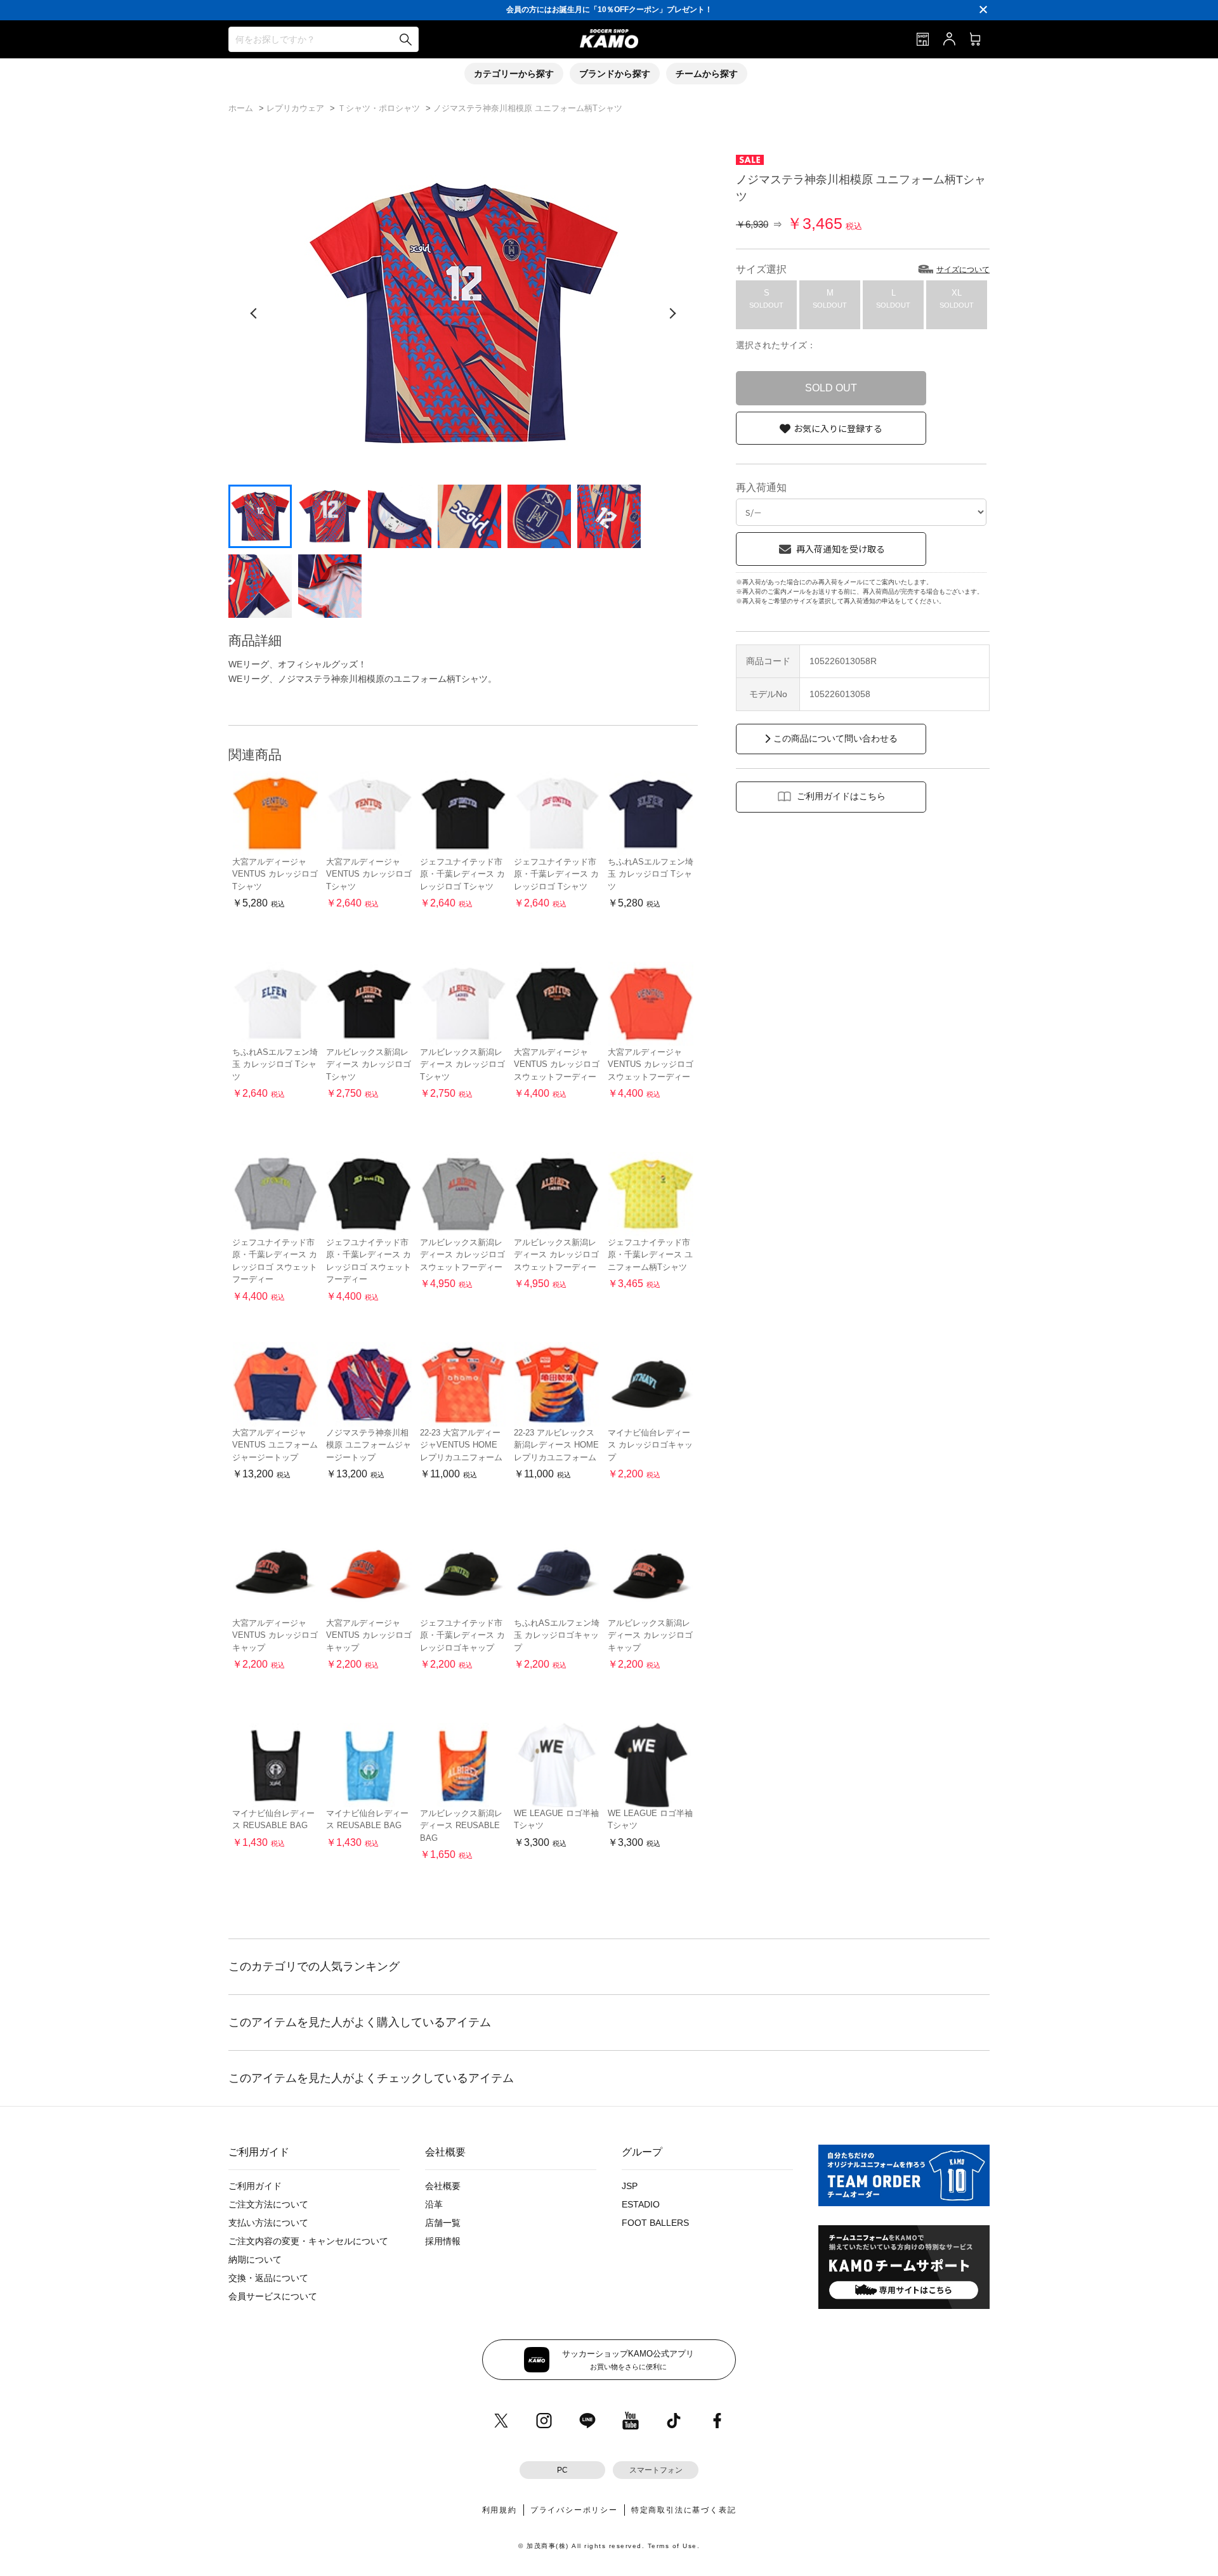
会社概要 (443, 2186)
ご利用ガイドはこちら (841, 796)
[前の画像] (254, 313)
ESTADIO (641, 2204)
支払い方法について (268, 2223)
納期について (255, 2259)
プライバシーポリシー (574, 2510)
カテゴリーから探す (514, 74)
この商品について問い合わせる (835, 738)
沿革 (434, 2204)
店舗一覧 (443, 2223)
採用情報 (443, 2241)
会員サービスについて (273, 2296)
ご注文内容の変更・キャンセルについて (308, 2241)
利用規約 (500, 2510)
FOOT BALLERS (655, 2223)
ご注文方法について (268, 2204)
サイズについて (963, 270)
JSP (630, 2186)
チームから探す (707, 74)
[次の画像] (672, 313)
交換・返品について (268, 2278)
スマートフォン (656, 2470)
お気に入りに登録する (838, 428)
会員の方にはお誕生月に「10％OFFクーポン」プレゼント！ (609, 10)
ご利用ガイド (255, 2186)
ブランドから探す (615, 74)
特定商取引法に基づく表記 (684, 2510)
